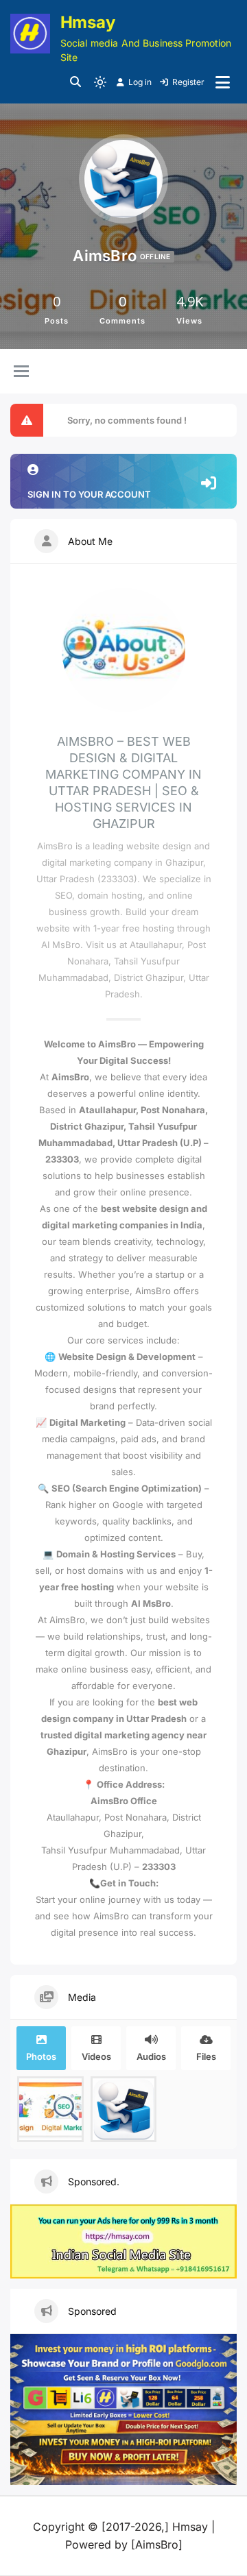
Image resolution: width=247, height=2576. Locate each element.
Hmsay (88, 22)
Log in (140, 82)
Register (188, 82)
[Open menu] (223, 82)
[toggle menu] (21, 372)
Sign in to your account (89, 494)
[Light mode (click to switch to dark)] (100, 82)
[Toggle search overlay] (75, 82)
